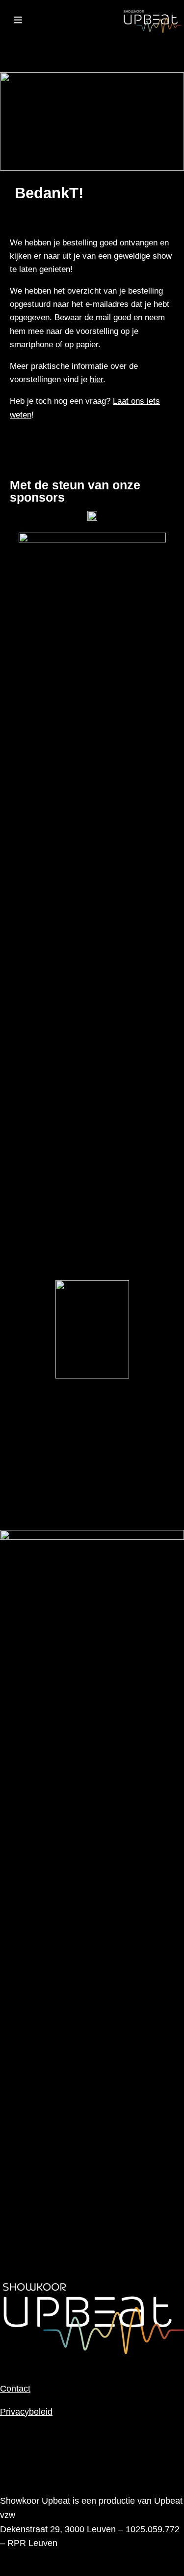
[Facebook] (67, 45)
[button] (17, 21)
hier (96, 379)
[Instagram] (18, 45)
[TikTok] (92, 45)
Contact (15, 2389)
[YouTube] (43, 45)
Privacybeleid (26, 2412)
